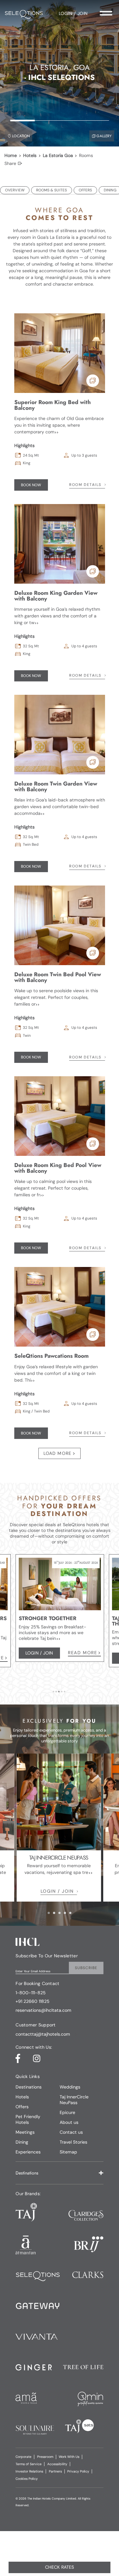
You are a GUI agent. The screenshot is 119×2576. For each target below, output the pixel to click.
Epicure (67, 2112)
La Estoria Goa (58, 155)
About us (69, 2122)
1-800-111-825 (31, 1993)
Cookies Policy (27, 2479)
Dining (22, 2142)
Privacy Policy (78, 2471)
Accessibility (57, 2464)
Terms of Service (29, 2464)
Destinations (29, 2087)
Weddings (70, 2087)
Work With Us (69, 2457)
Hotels (30, 155)
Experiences (28, 2152)
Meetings (25, 2132)
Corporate (23, 2457)
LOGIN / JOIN (57, 1891)
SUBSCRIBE (86, 1968)
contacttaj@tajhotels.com (43, 2034)
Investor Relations (29, 2471)
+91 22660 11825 (33, 2001)
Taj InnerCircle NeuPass (74, 2100)
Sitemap (68, 2152)
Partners (55, 2471)
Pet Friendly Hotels (28, 2119)
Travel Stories (73, 2142)
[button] (60, 2173)
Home (11, 155)
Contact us (71, 2132)
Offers (22, 2107)
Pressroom (45, 2457)
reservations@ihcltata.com (43, 2010)
